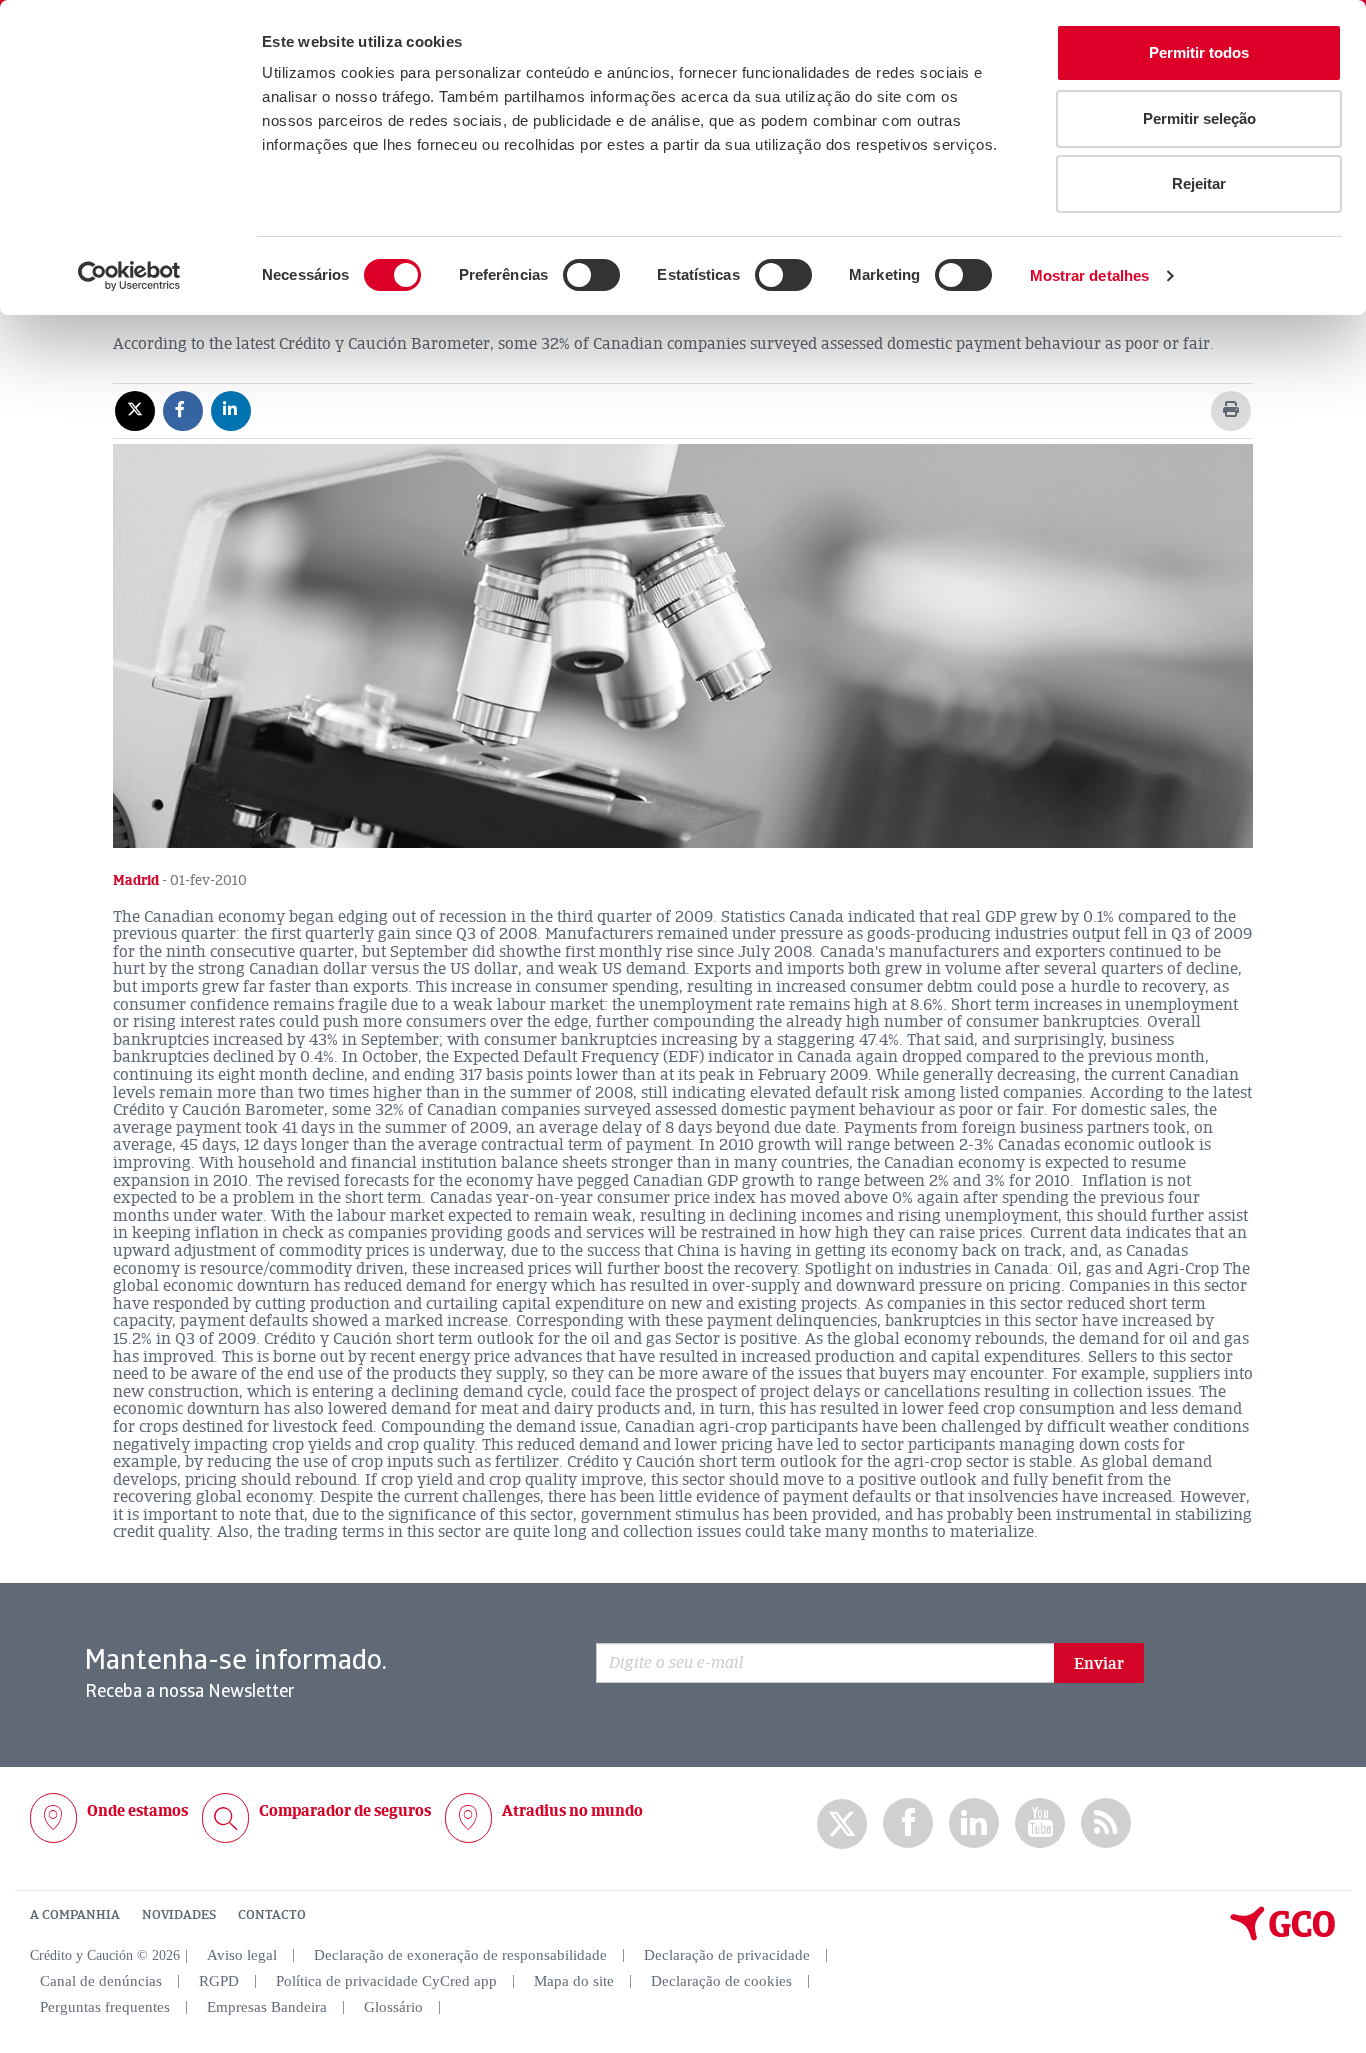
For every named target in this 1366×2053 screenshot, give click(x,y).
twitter (842, 1824)
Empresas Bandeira (267, 2007)
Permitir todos (1199, 52)
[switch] (591, 275)
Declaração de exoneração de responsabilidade (460, 1955)
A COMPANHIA (75, 1915)
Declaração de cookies (721, 1981)
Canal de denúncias (101, 1981)
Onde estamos (137, 1811)
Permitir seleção (1199, 118)
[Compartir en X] (135, 410)
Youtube (1040, 1823)
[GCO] (1283, 1936)
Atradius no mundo (572, 1811)
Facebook (908, 1823)
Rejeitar (1199, 183)
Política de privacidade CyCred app (386, 1981)
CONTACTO (272, 1915)
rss (1106, 1823)
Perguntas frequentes (105, 2007)
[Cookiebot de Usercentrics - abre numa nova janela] (129, 276)
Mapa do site (574, 1981)
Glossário (393, 2007)
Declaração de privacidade (727, 1955)
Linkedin (974, 1823)
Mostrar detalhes (1090, 275)
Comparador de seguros (345, 1811)
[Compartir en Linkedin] (231, 410)
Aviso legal (242, 1955)
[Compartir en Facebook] (183, 410)
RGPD (219, 1981)
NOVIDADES (179, 1915)
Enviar (1099, 1664)
